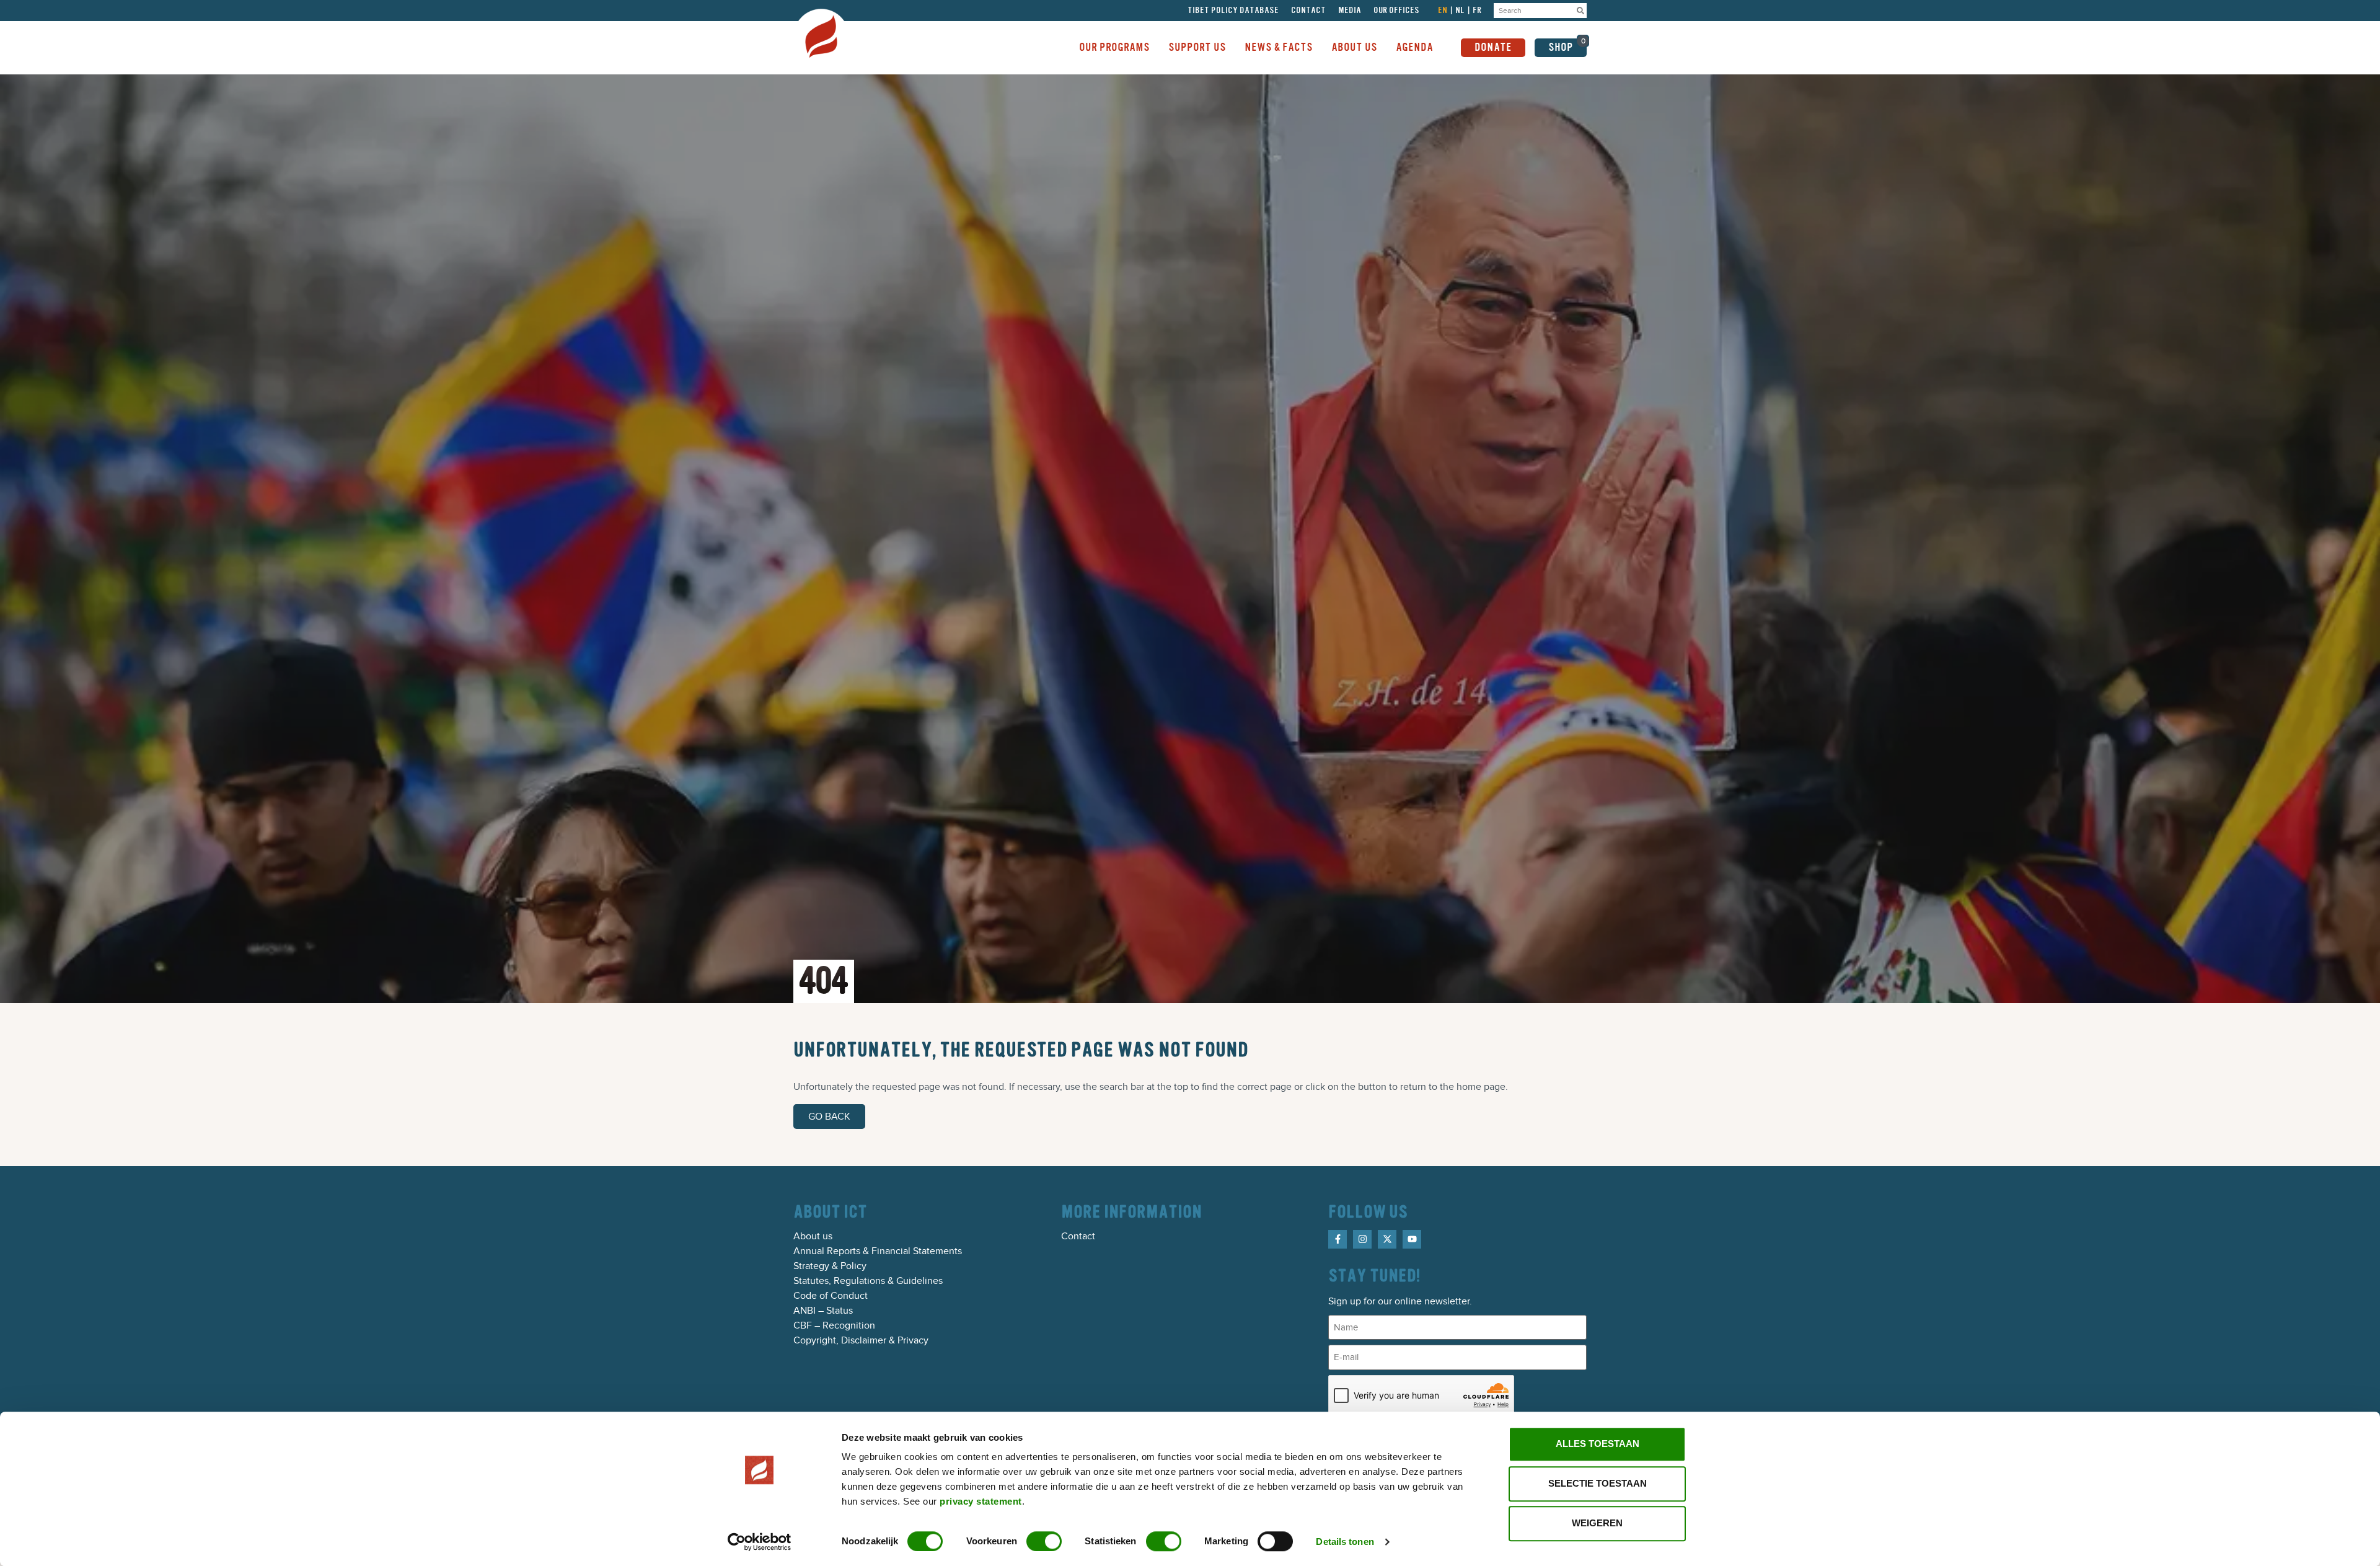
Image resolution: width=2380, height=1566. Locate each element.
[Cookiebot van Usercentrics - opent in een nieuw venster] (760, 1542)
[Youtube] (1412, 1239)
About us (813, 1236)
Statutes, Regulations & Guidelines (868, 1281)
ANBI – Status (823, 1311)
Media (1350, 11)
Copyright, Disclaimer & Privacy (861, 1340)
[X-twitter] (1387, 1239)
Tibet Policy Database (1233, 11)
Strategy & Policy (830, 1266)
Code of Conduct (831, 1296)
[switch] (1044, 1541)
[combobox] (1534, 11)
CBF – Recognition (834, 1325)
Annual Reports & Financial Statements (878, 1251)
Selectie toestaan (1598, 1483)
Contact (1308, 11)
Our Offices (1396, 11)
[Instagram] (1362, 1239)
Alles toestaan (1598, 1444)
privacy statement (981, 1501)
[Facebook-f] (1338, 1239)
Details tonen (1345, 1542)
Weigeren (1597, 1523)
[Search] (1580, 11)
